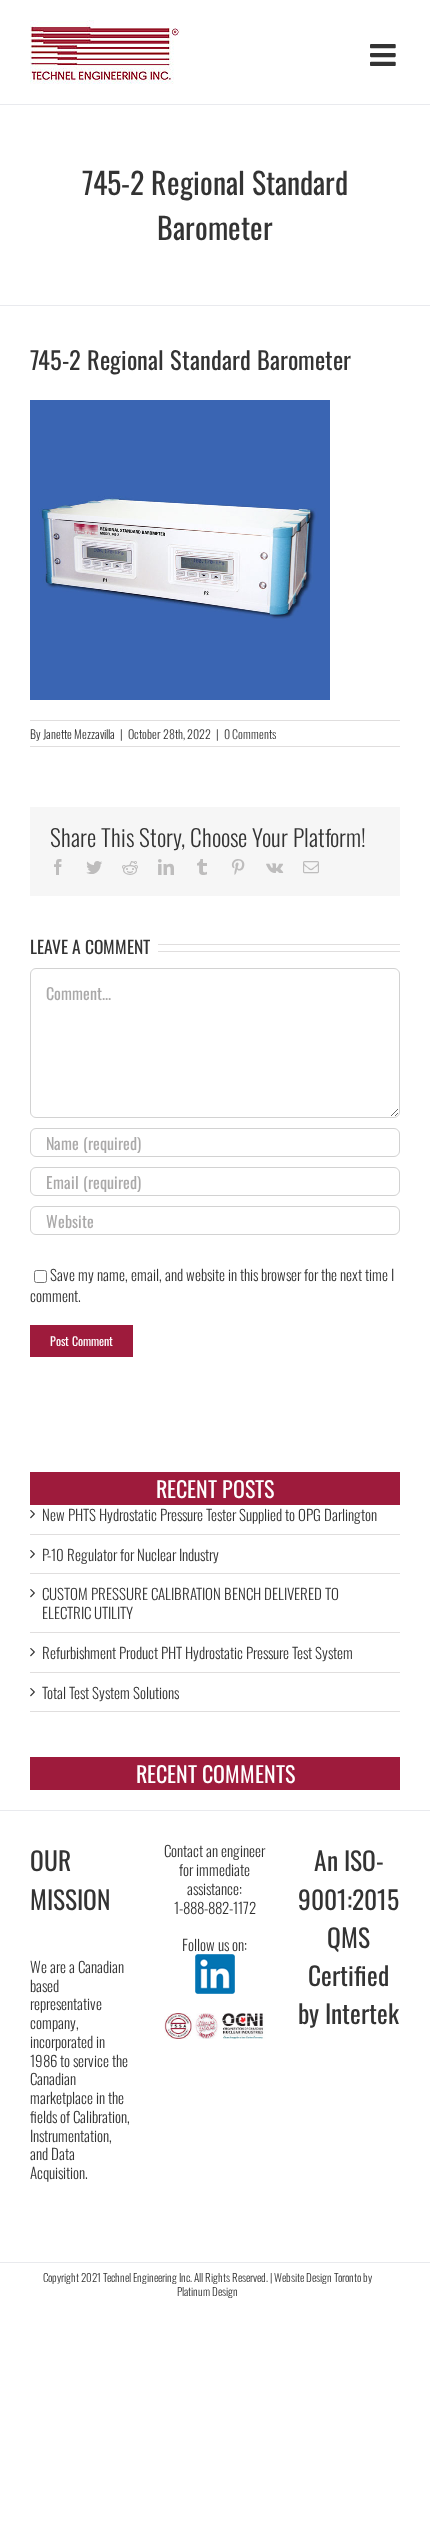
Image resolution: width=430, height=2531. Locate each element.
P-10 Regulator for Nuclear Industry (130, 1554)
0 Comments (250, 733)
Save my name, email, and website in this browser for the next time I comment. (212, 1284)
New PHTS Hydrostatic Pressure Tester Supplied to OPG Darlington (209, 1514)
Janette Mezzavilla (79, 733)
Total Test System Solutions (110, 1692)
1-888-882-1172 (215, 1907)
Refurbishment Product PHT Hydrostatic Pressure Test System (197, 1652)
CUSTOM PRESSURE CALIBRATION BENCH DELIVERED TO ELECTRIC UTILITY (190, 1602)
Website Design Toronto (317, 2277)
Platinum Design (207, 2291)
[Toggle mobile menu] (385, 55)
